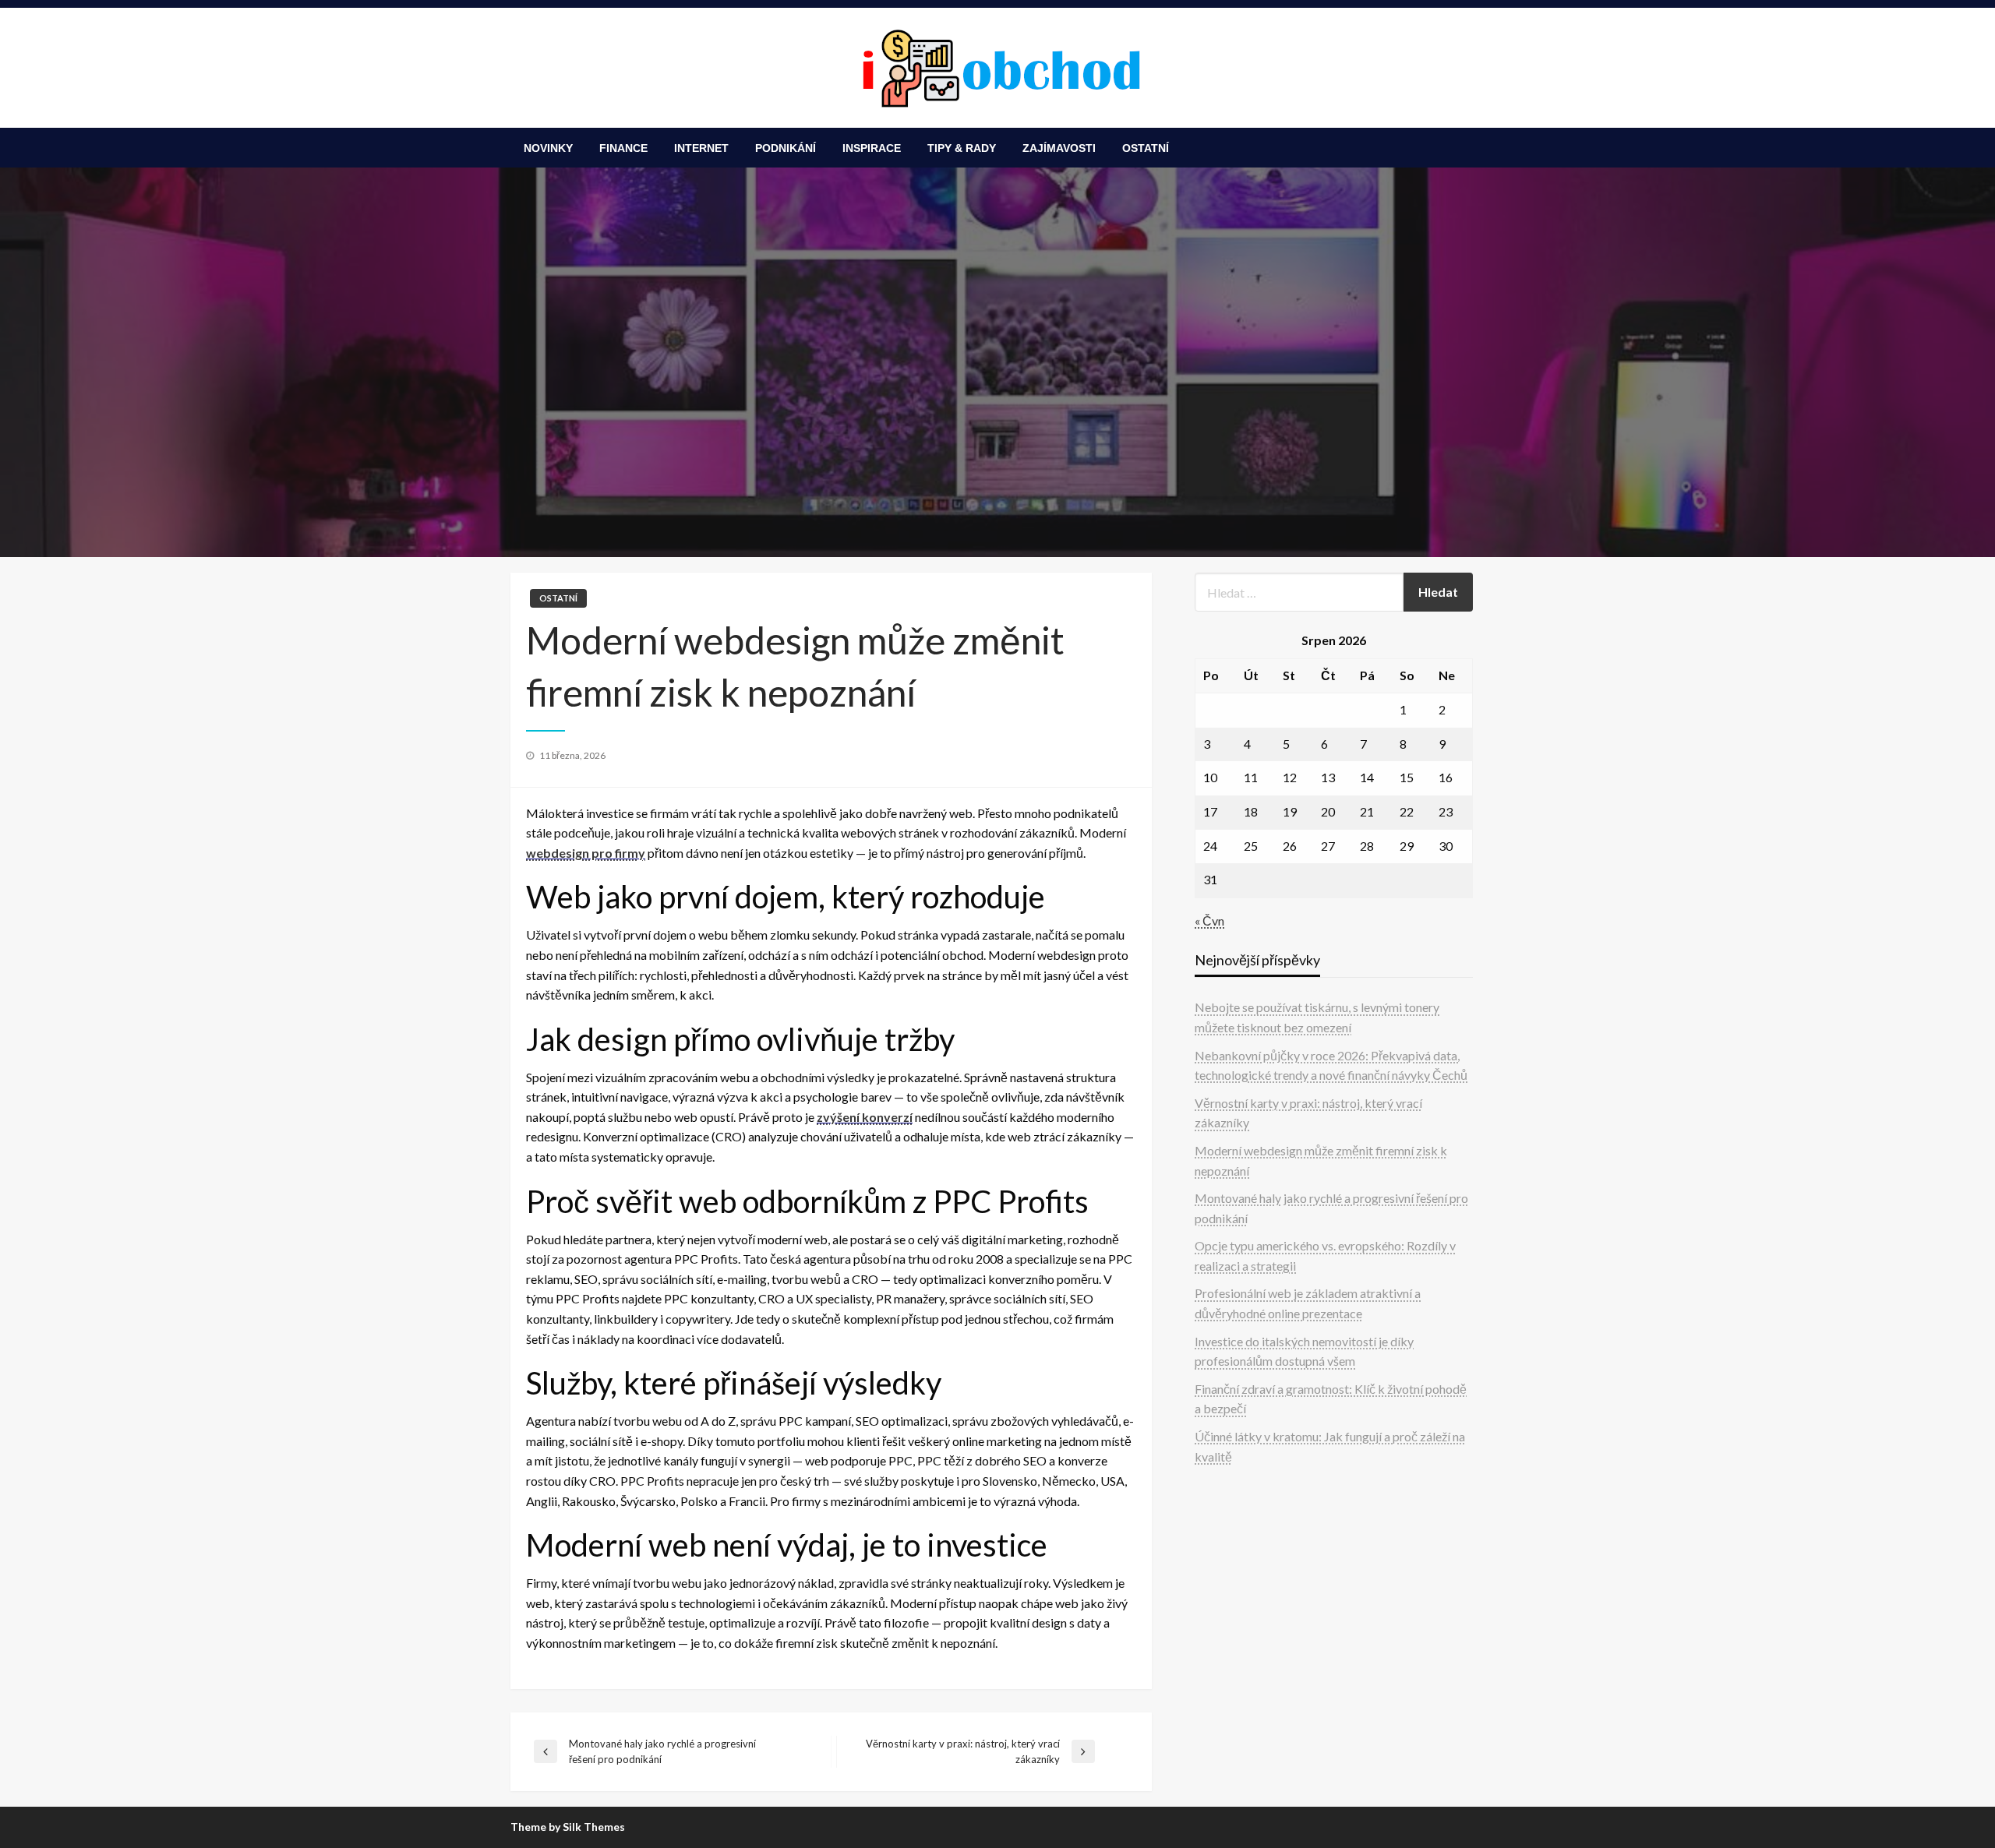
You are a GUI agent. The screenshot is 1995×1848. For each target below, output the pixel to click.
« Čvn (1209, 920)
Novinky (548, 148)
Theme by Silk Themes (568, 1827)
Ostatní (1146, 148)
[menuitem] (548, 148)
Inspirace (872, 148)
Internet (701, 148)
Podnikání (786, 148)
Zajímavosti (1059, 148)
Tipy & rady (962, 148)
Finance (623, 148)
